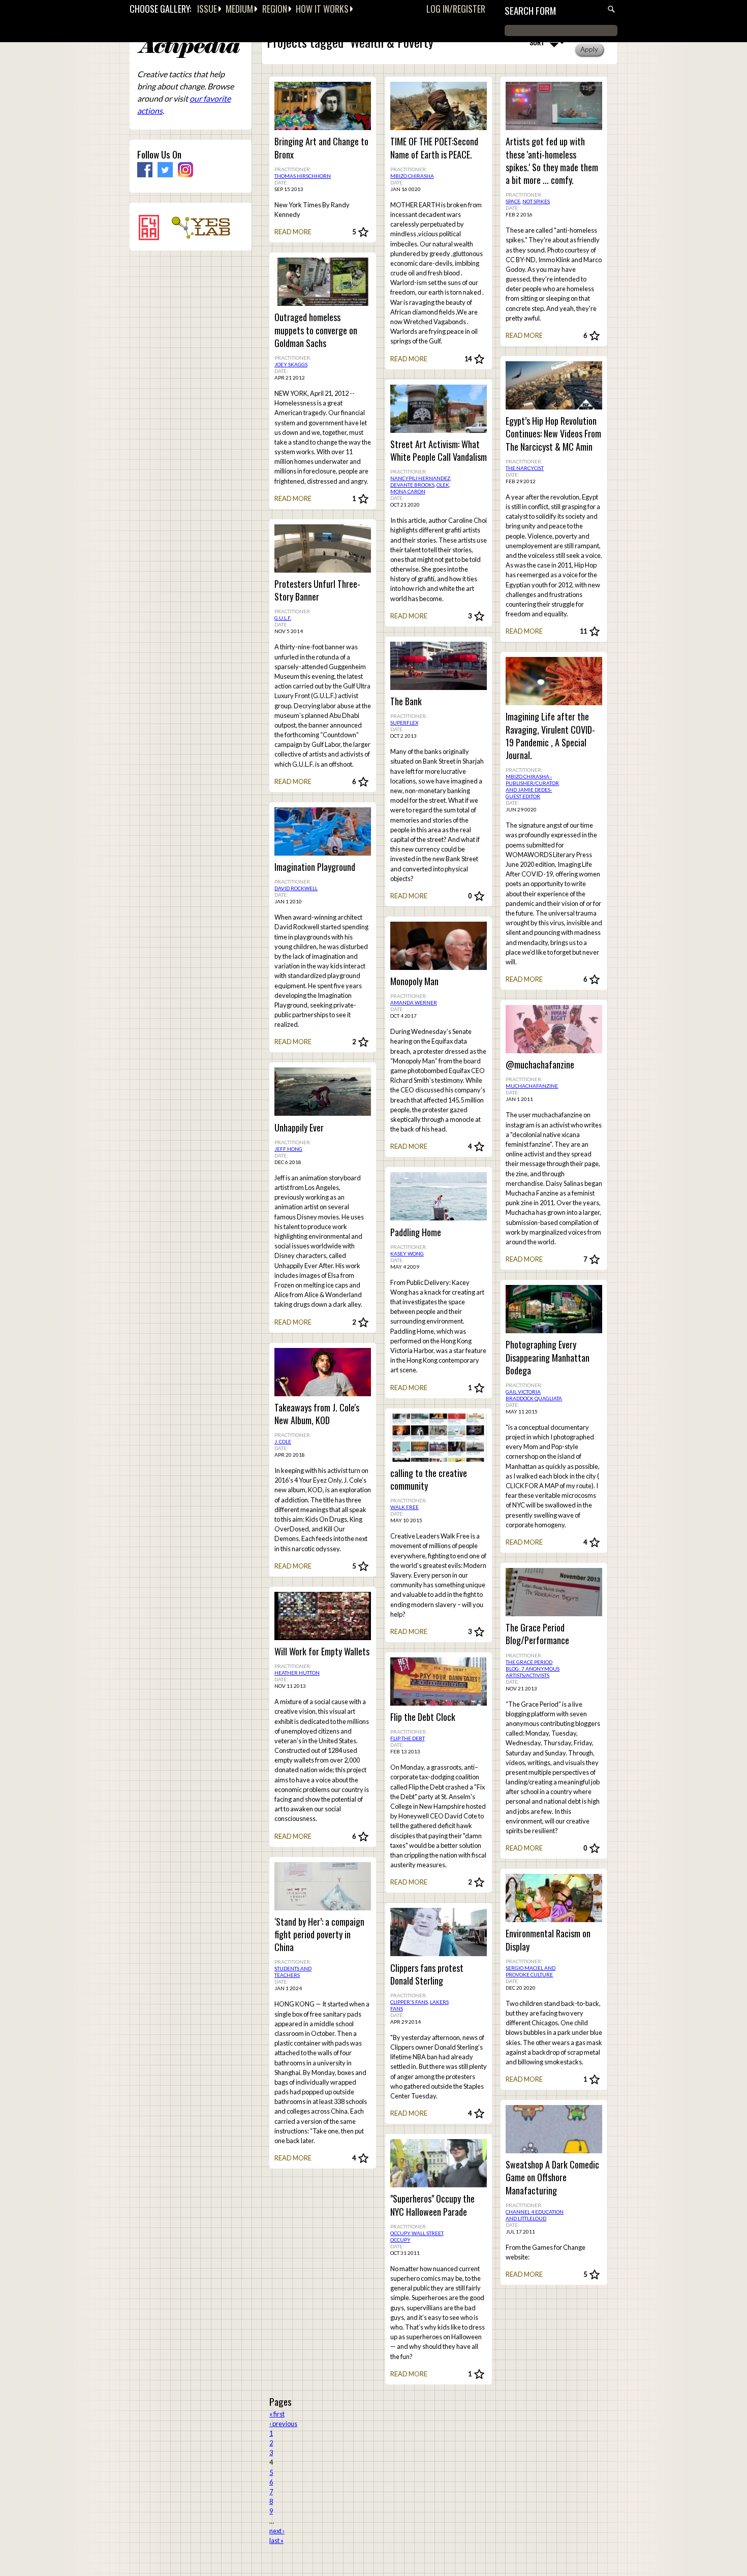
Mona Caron (408, 491)
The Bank (406, 701)
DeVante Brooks (412, 485)
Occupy (400, 2240)
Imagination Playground (315, 867)
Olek (443, 485)
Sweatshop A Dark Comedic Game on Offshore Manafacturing (552, 2177)
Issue (207, 9)
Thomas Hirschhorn (303, 176)
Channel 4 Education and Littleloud (535, 2215)
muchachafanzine (532, 1086)
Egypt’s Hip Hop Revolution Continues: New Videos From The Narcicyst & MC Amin (553, 434)
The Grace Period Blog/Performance (537, 1634)
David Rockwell (296, 888)
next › (277, 2531)
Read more (293, 232)
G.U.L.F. (283, 618)
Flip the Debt (408, 1738)
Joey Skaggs (291, 364)
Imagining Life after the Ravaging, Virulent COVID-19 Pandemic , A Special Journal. (550, 736)
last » (276, 2540)
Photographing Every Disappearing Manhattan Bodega (548, 1357)
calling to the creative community (429, 1480)
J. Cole (283, 1441)
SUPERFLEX (404, 722)
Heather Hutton (297, 1673)
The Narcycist (525, 468)
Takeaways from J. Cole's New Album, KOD (317, 1414)
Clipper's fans (409, 2002)
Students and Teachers (293, 1972)
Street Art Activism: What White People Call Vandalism (439, 451)
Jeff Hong (288, 1149)
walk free (404, 1507)
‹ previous (283, 2424)
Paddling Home (416, 1232)
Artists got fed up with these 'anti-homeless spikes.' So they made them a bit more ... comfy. (552, 161)
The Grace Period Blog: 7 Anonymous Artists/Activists (533, 1669)
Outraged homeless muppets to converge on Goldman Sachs (316, 330)
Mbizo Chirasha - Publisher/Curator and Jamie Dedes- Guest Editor (532, 786)
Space (513, 201)
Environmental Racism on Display (548, 1940)
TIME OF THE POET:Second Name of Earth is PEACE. (434, 148)
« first (277, 2414)
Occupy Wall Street (417, 2233)
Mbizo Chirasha (412, 176)
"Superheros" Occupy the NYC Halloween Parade (432, 2205)
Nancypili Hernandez (420, 478)
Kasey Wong (407, 1253)
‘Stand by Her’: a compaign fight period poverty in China (319, 1935)
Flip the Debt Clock (423, 1717)
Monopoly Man (414, 981)
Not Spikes (536, 201)
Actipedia (189, 48)
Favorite (363, 232)
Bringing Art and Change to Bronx (321, 148)
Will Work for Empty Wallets (322, 1652)
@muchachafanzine (540, 1065)
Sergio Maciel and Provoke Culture (531, 1971)
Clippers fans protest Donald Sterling (427, 1974)
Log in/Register (456, 9)
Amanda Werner (414, 1002)
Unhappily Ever (299, 1128)
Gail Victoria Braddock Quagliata (534, 1395)
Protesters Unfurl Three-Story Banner (317, 590)
